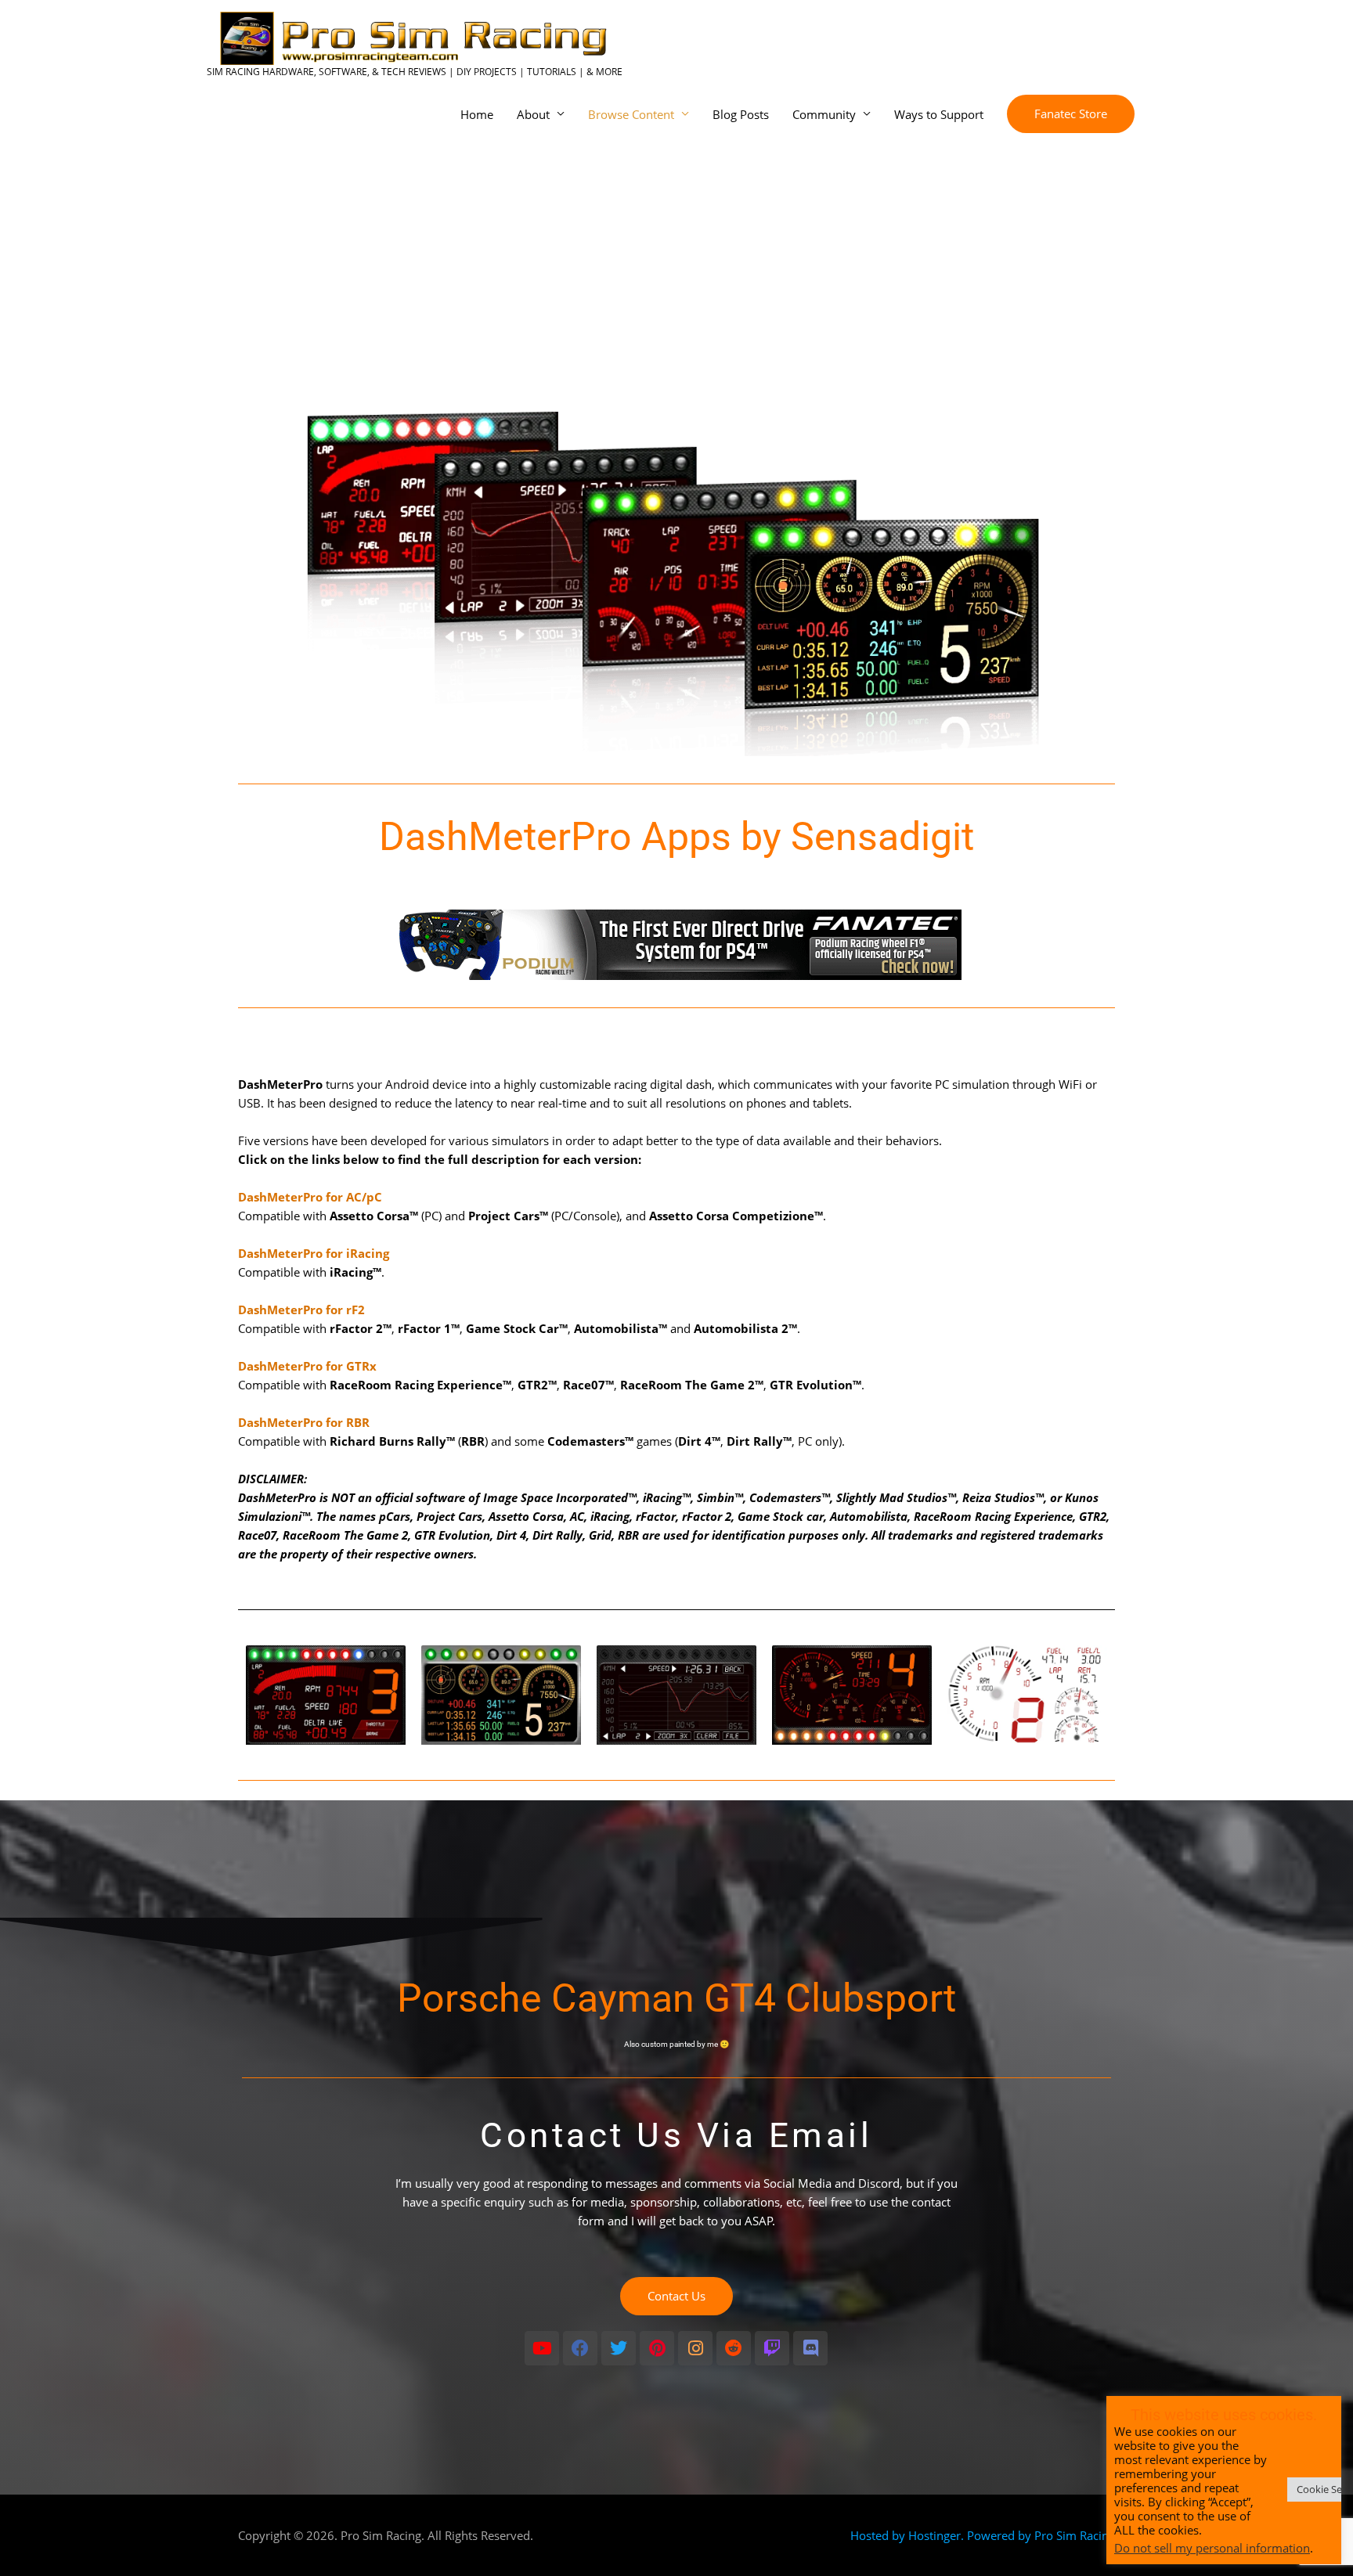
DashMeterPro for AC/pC (310, 1197)
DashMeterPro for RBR (304, 1422)
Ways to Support (939, 114)
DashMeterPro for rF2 (301, 1310)
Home (477, 114)
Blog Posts (741, 114)
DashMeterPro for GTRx (307, 1366)
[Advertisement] (676, 255)
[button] (1071, 114)
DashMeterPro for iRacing (314, 1253)
